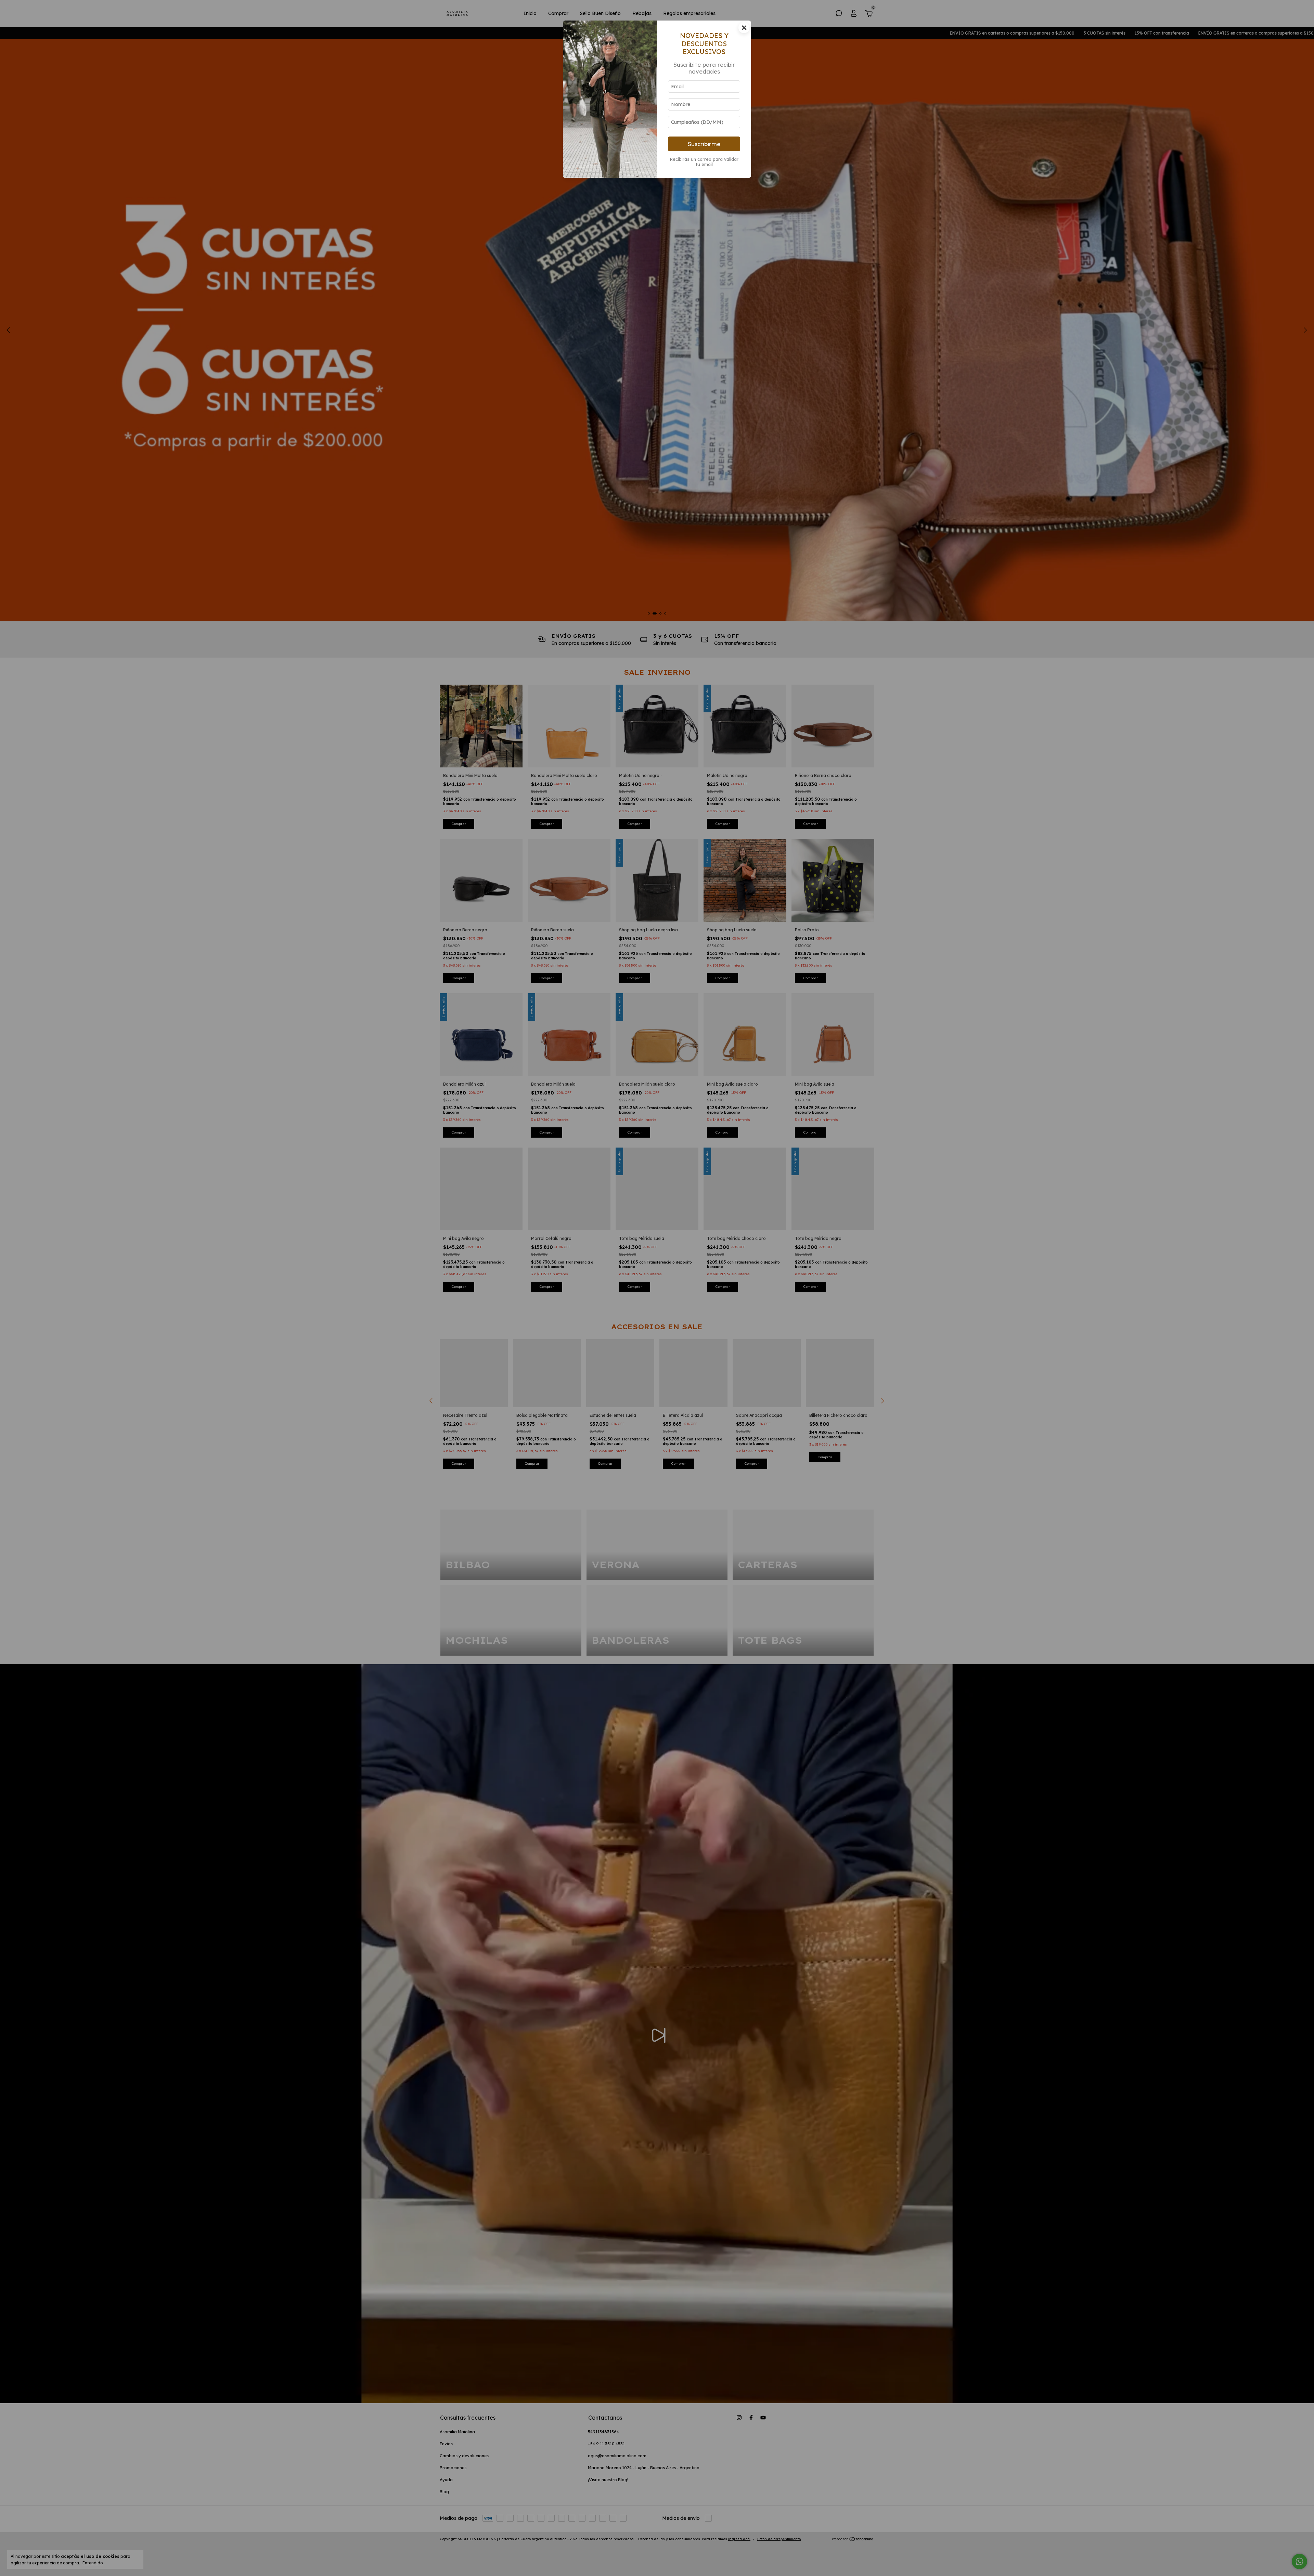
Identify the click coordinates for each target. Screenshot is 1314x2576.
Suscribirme (704, 144)
